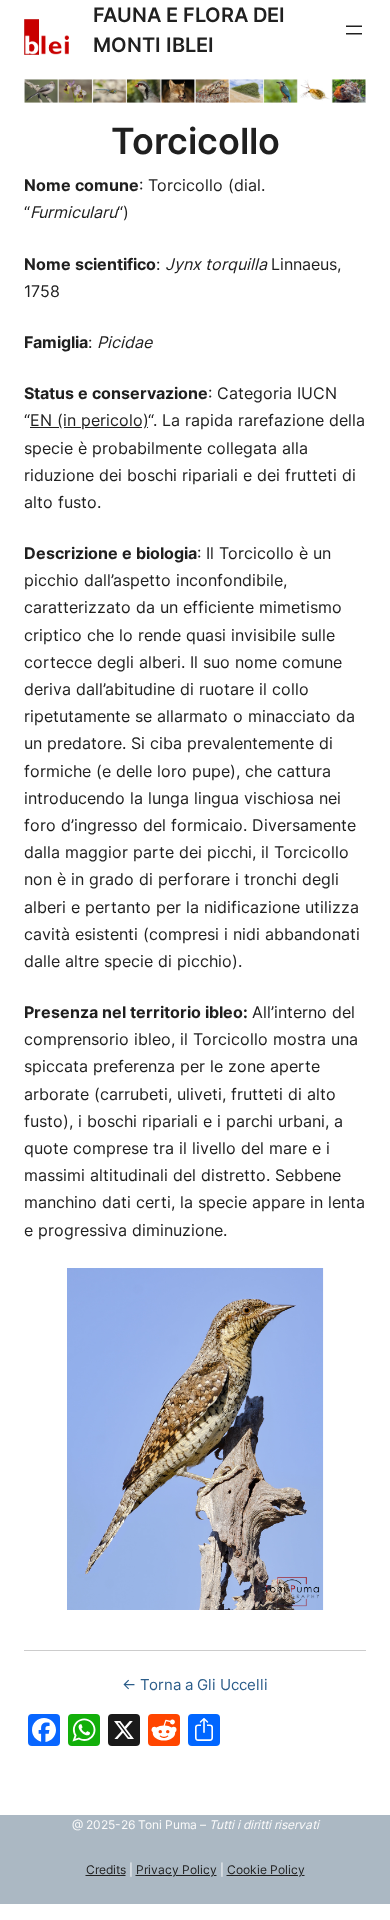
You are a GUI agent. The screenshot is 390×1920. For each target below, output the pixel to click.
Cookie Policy (266, 1869)
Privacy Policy (176, 1869)
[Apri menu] (354, 30)
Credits (106, 1869)
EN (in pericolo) (89, 420)
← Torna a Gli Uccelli (195, 1684)
